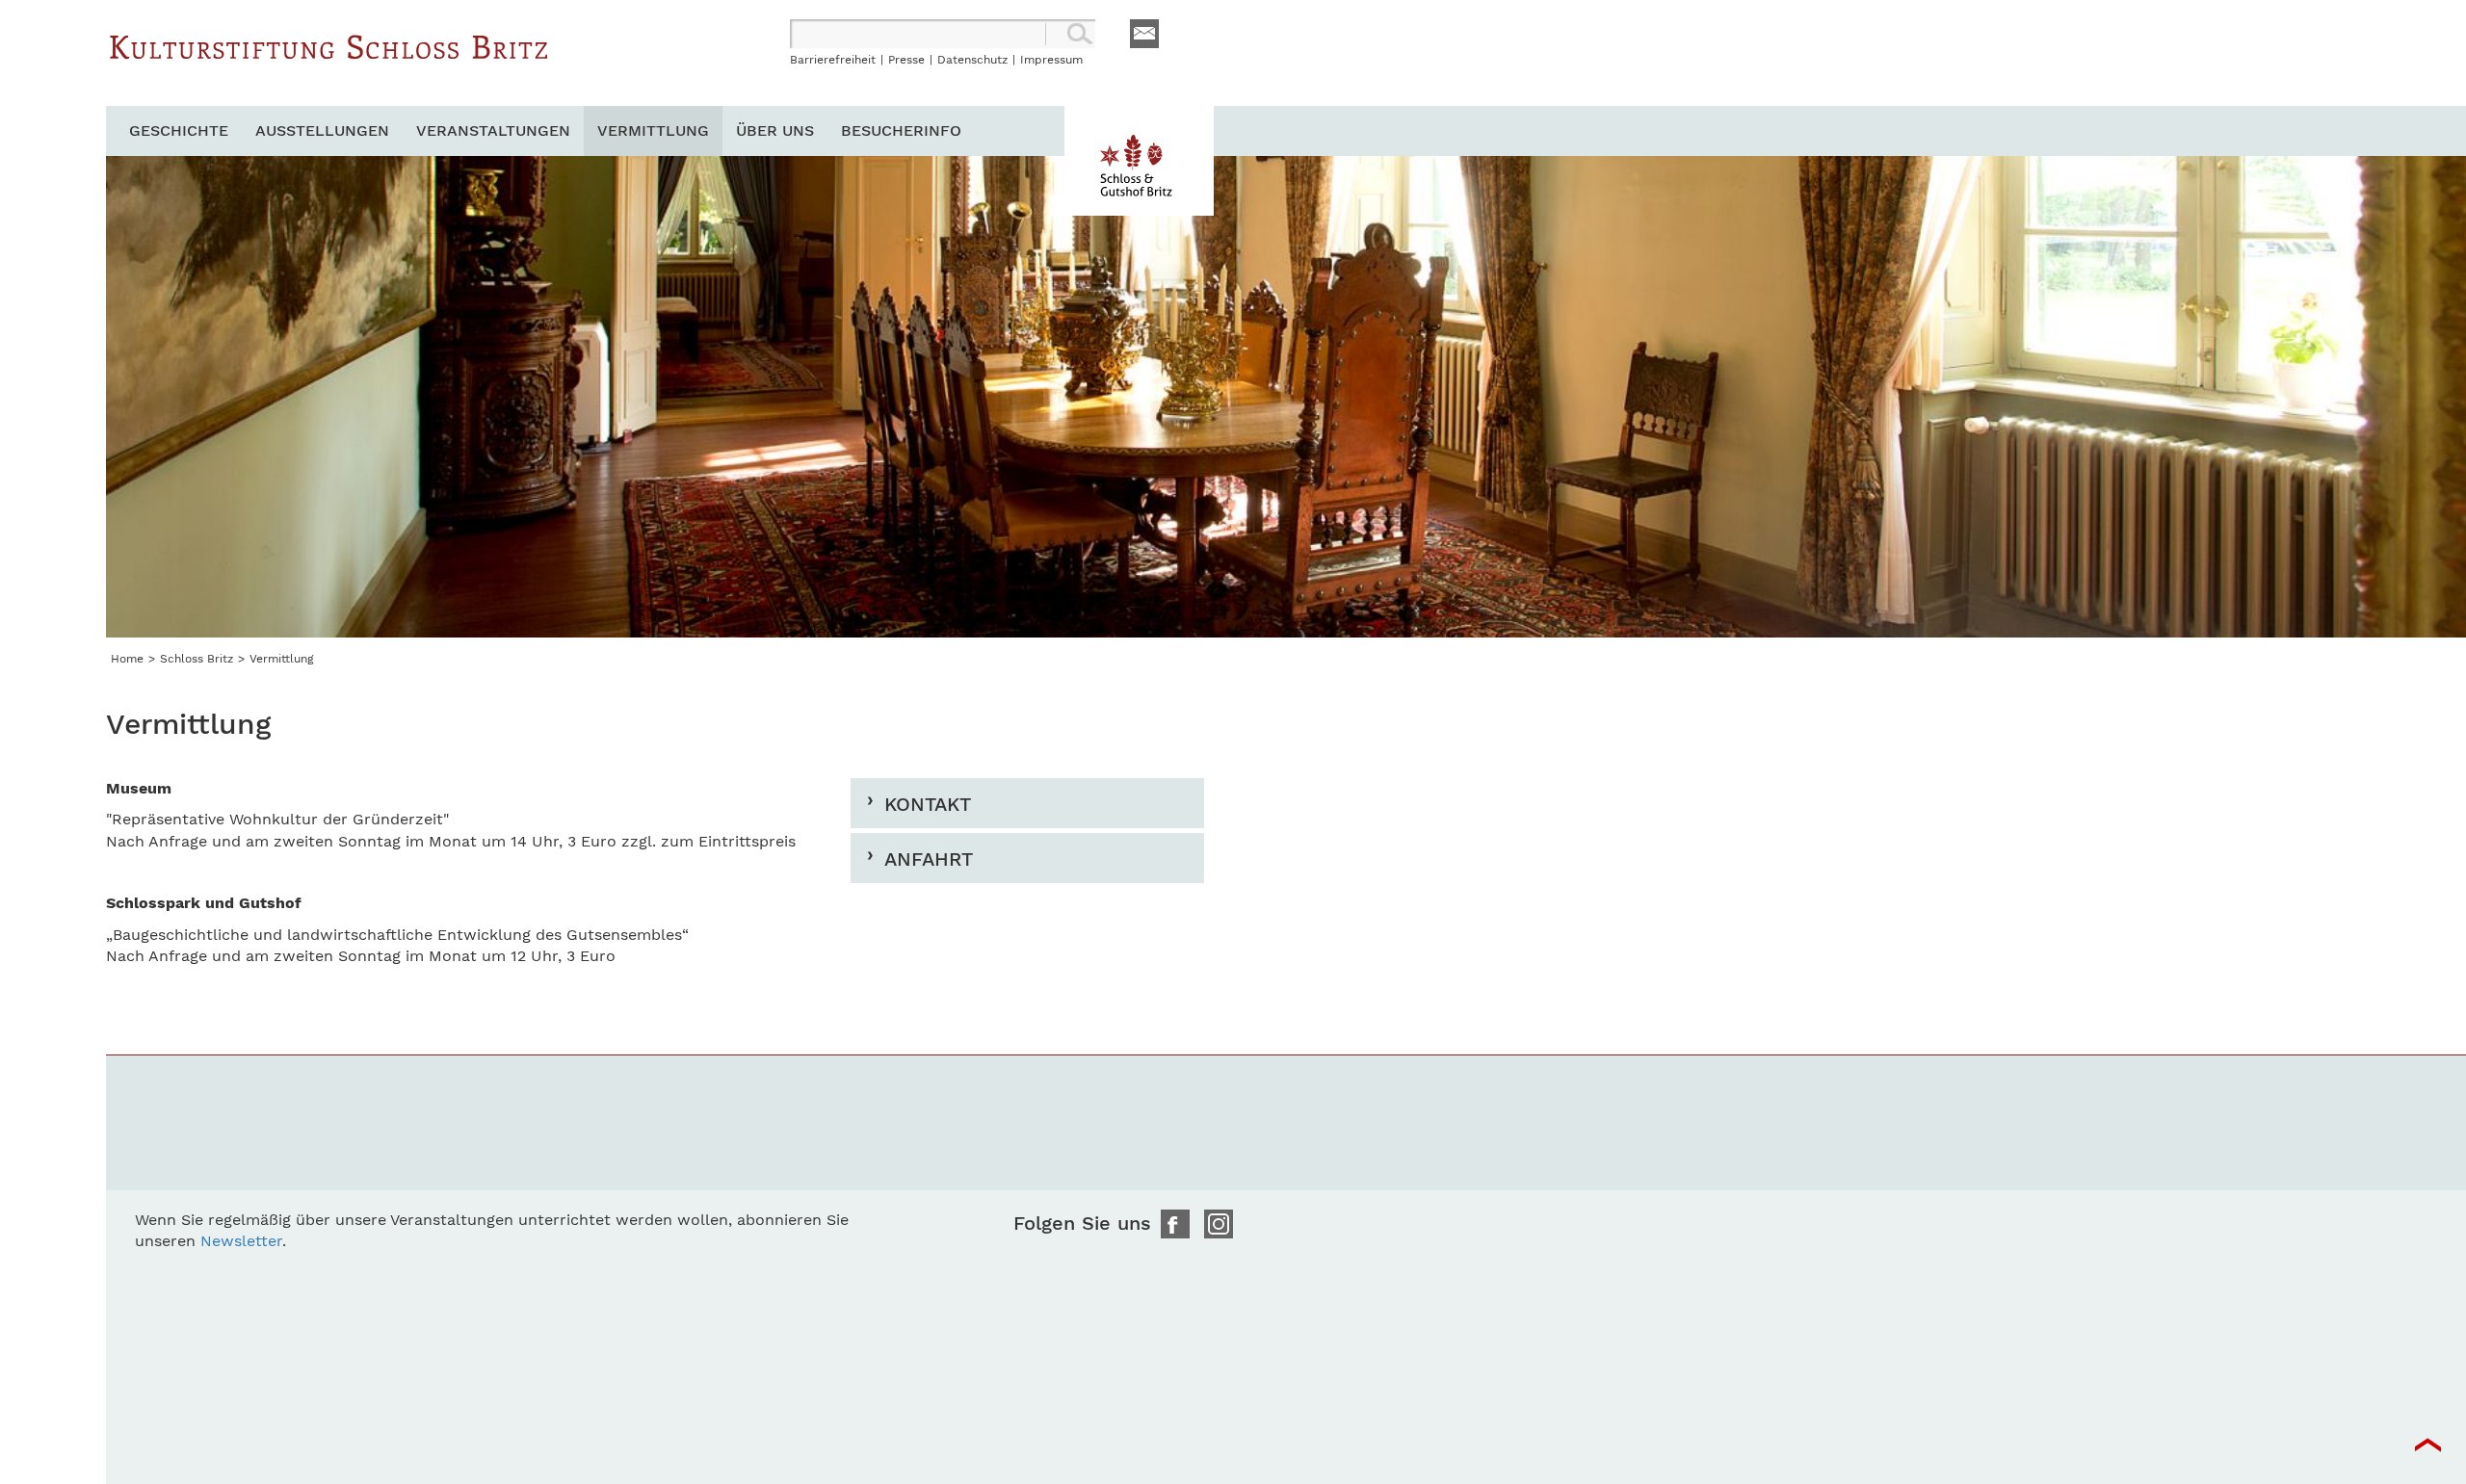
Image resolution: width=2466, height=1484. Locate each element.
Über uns (775, 130)
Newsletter (241, 1241)
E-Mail (1144, 34)
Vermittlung (653, 130)
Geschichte (179, 130)
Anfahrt (929, 859)
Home (127, 659)
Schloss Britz (329, 63)
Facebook (1175, 1224)
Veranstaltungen (493, 130)
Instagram (1219, 1224)
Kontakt (928, 804)
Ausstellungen (322, 130)
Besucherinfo (901, 130)
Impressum (1051, 60)
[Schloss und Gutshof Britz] (1139, 161)
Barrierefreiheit (833, 60)
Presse (906, 60)
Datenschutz (972, 60)
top (2427, 1445)
